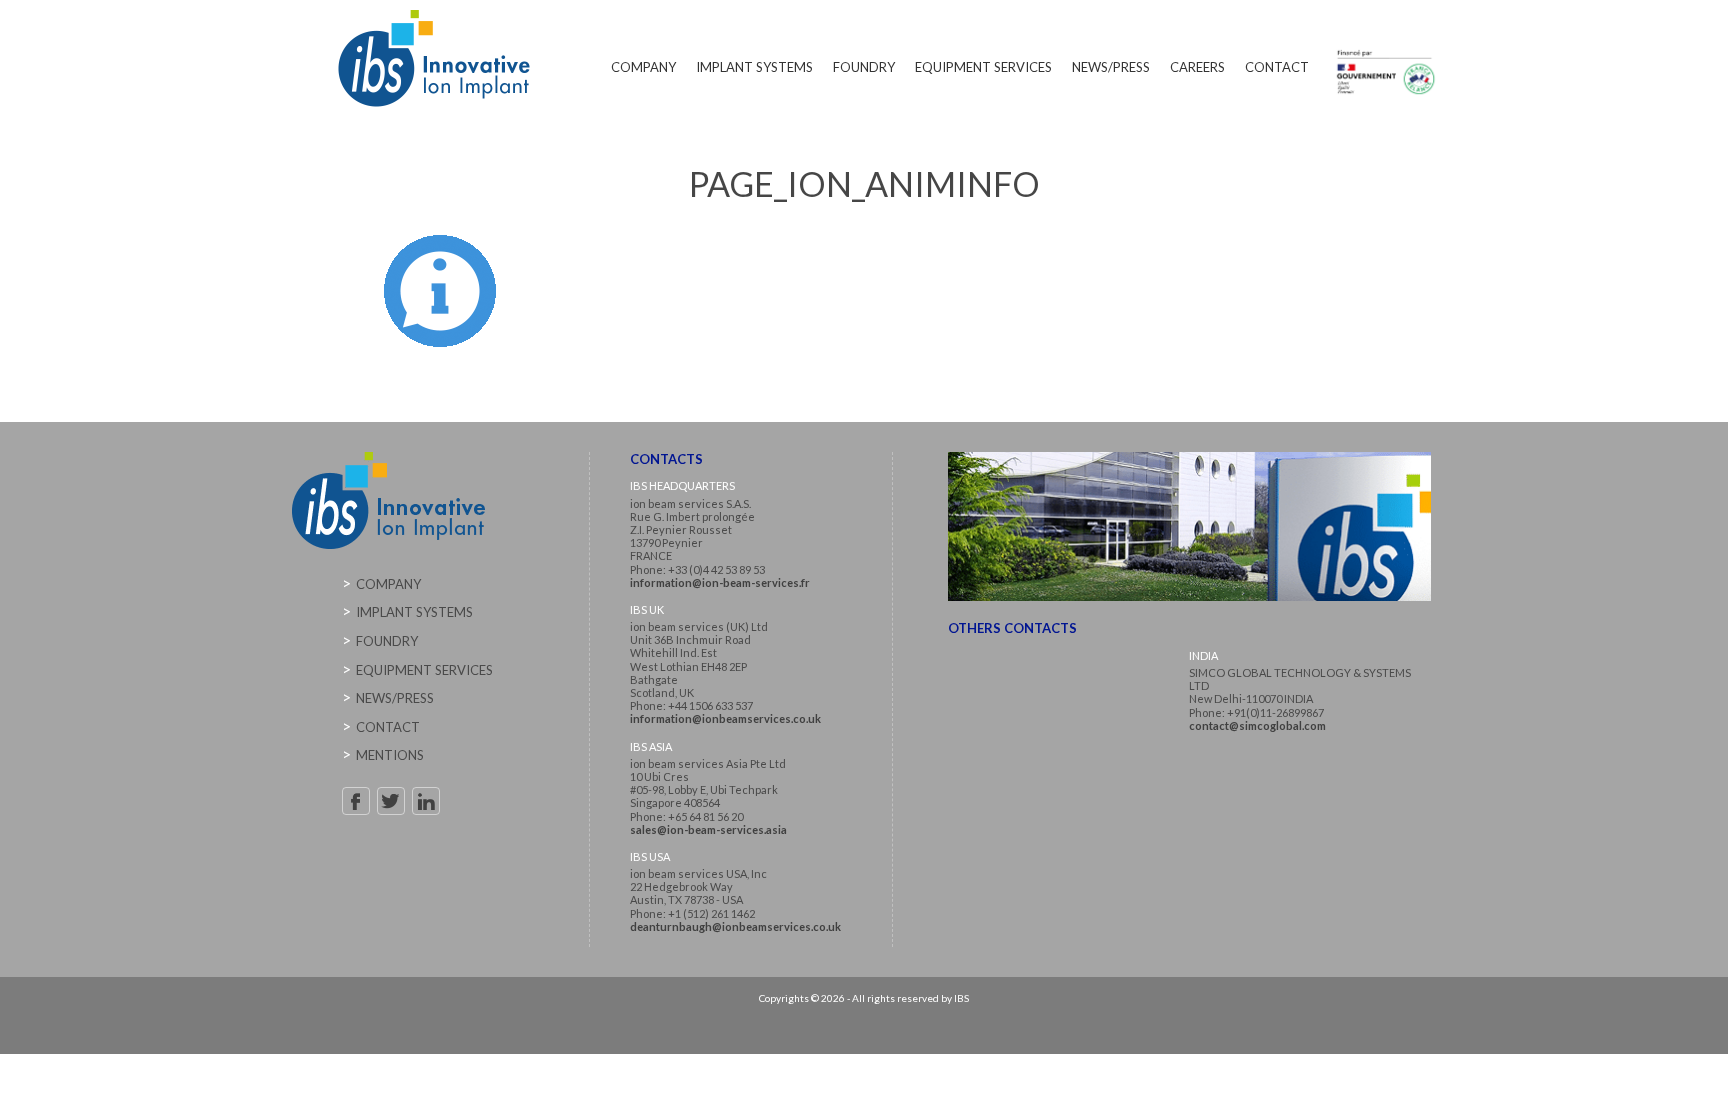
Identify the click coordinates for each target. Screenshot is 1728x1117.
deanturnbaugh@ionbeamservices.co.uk (735, 926)
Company (643, 67)
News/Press (1111, 67)
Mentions (390, 755)
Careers (1197, 67)
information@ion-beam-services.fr (720, 582)
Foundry (864, 67)
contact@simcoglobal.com (1257, 725)
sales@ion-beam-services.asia (708, 829)
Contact (1277, 67)
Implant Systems (754, 67)
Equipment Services (983, 67)
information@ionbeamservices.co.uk (725, 718)
